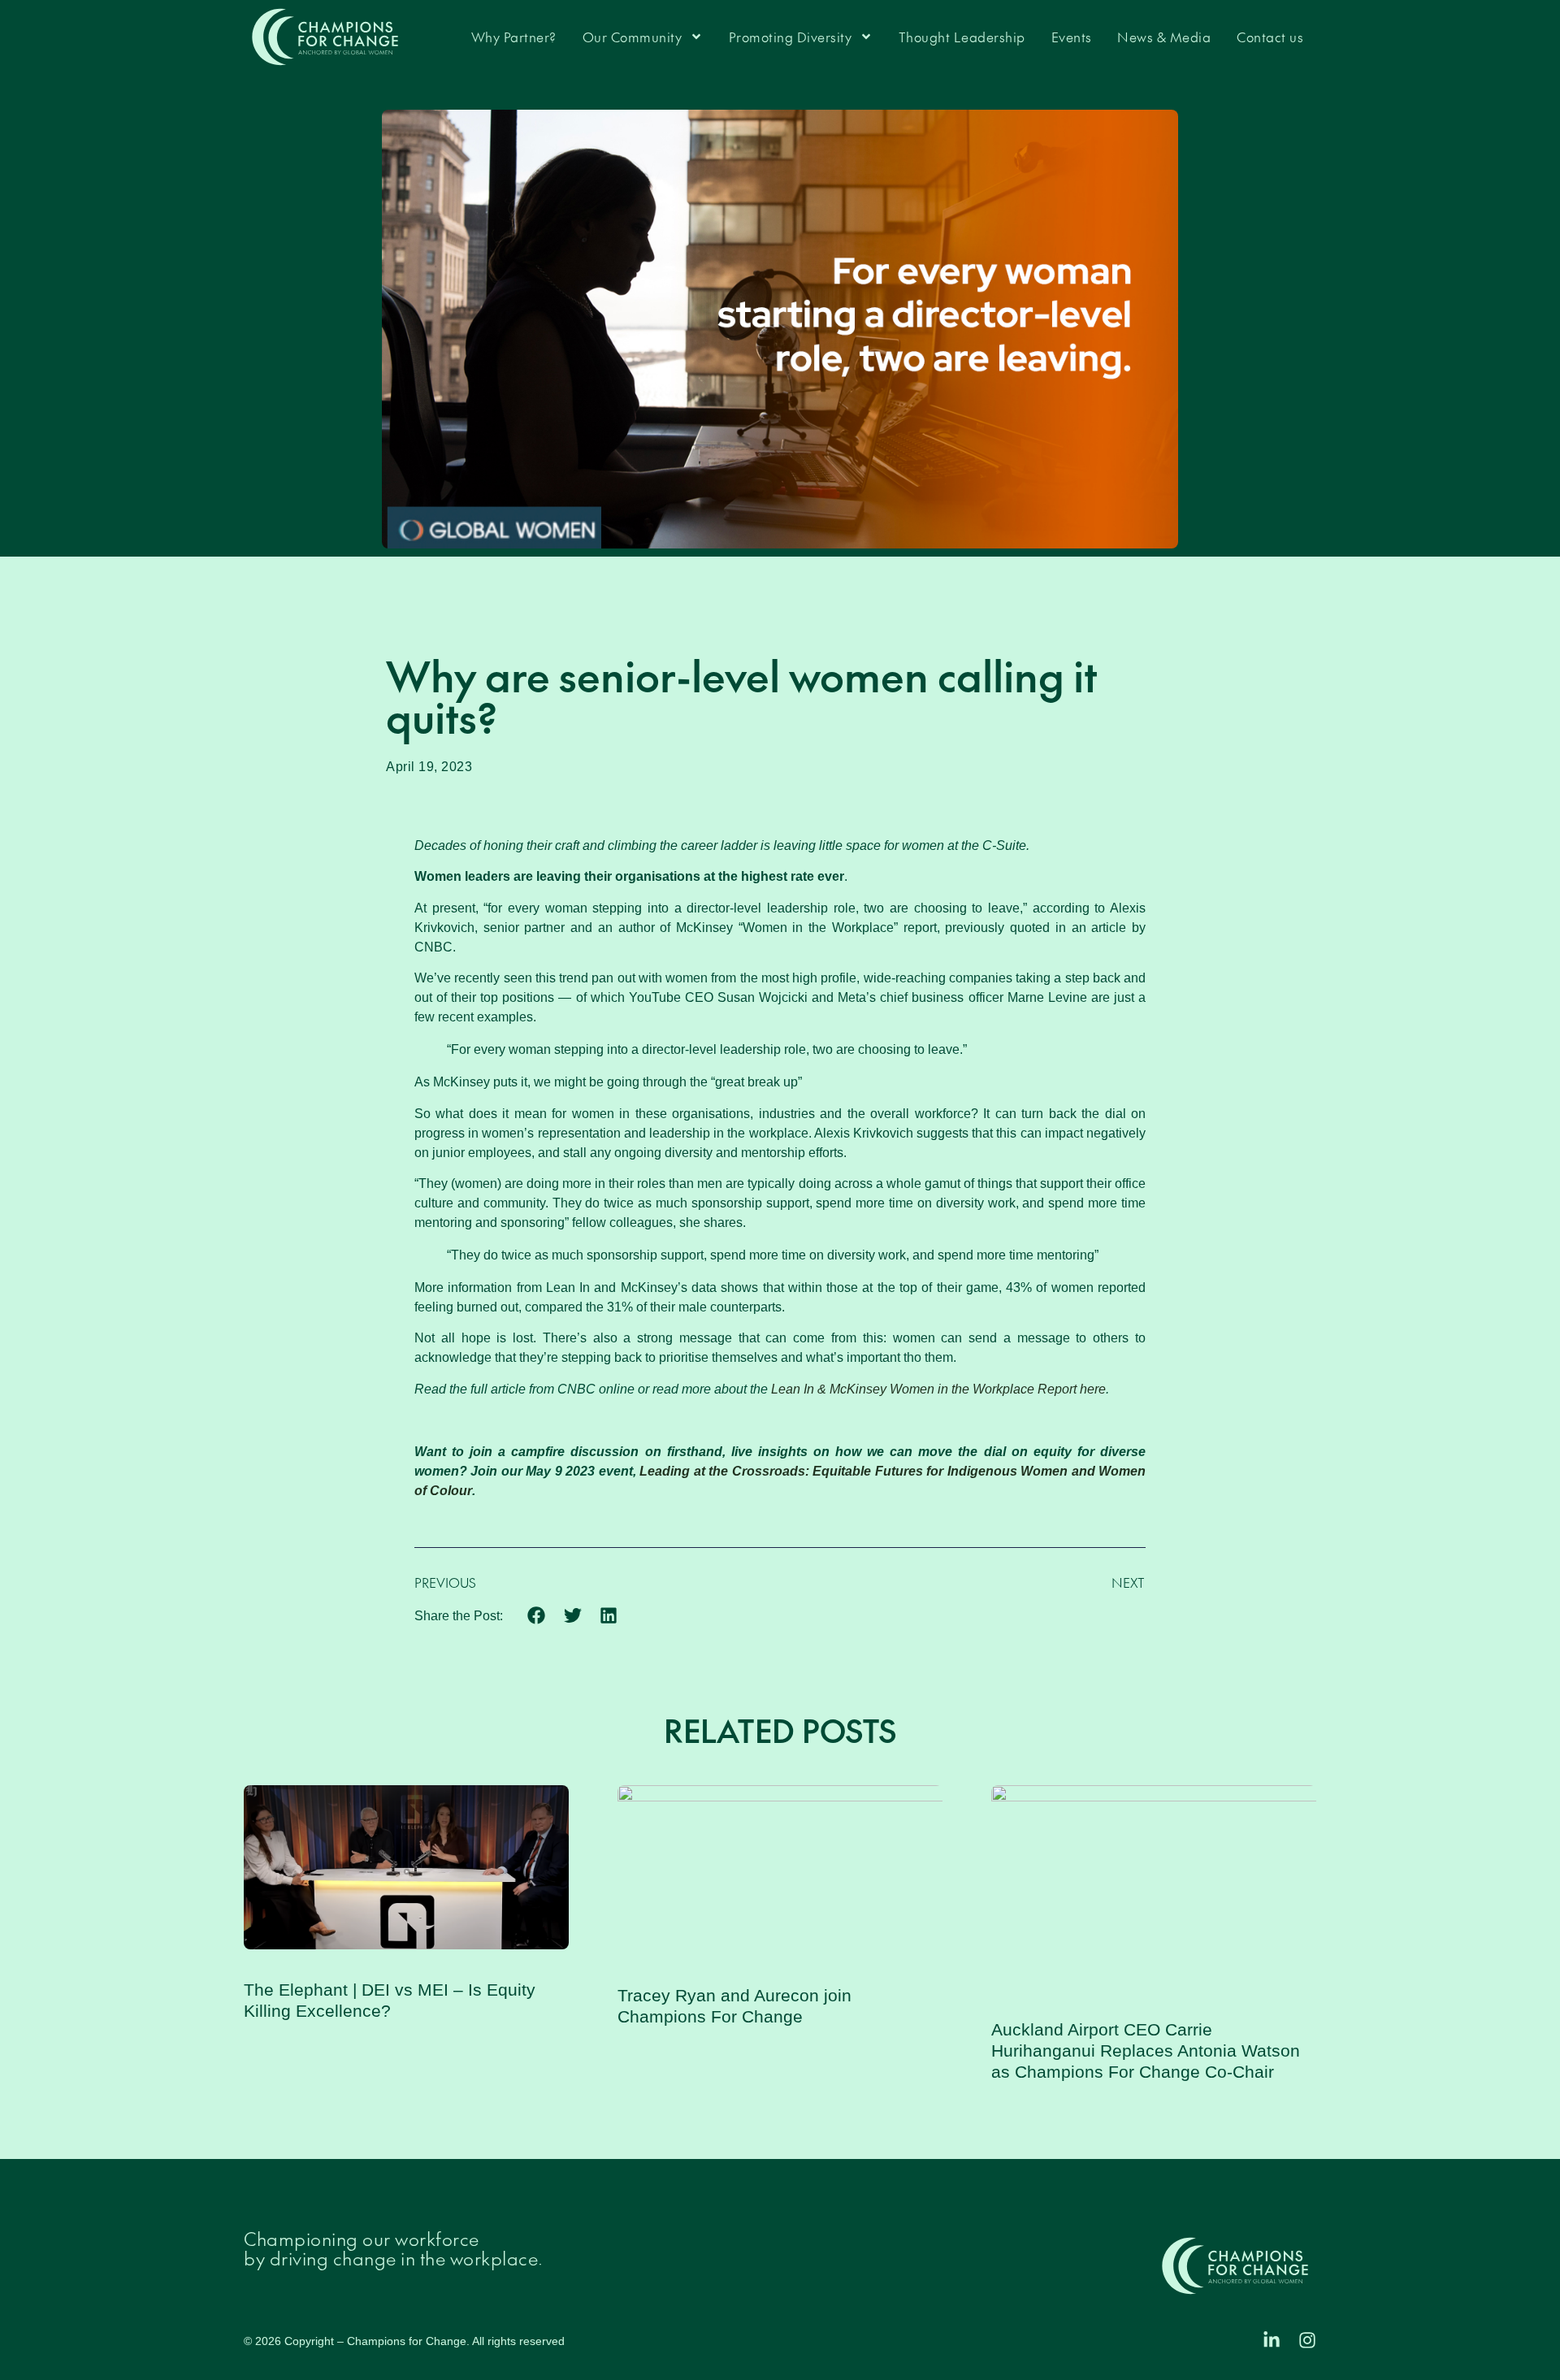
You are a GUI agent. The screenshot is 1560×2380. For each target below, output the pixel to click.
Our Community (633, 37)
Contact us (1270, 37)
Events (1072, 37)
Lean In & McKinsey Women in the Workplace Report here (938, 1389)
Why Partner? (514, 37)
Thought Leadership (962, 37)
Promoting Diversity (791, 37)
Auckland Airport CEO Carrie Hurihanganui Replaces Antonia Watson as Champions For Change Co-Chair (1146, 2051)
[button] (537, 1615)
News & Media (1164, 37)
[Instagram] (1307, 2340)
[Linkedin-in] (1272, 2340)
